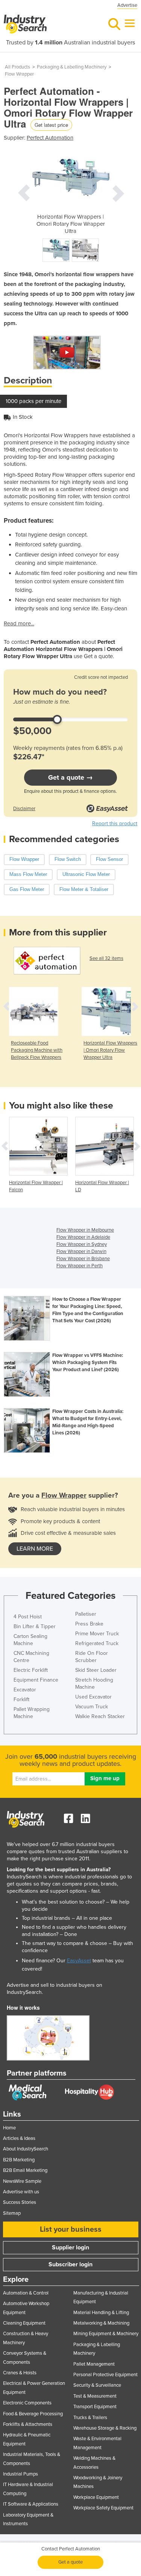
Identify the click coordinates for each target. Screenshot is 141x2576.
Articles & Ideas (19, 2138)
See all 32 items (106, 958)
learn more (35, 1549)
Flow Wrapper (19, 74)
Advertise (127, 5)
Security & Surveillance (97, 2385)
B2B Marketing (19, 2160)
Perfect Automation (50, 138)
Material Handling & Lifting (101, 2313)
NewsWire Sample (22, 2181)
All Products (17, 67)
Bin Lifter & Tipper (35, 1626)
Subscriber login (70, 2264)
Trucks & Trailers (90, 2418)
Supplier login (70, 2248)
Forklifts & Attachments (28, 2424)
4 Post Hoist (28, 1617)
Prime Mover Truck (97, 1634)
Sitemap (12, 2213)
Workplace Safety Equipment (103, 2508)
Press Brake (89, 1624)
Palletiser (86, 1614)
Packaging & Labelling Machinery (72, 67)
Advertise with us (21, 2192)
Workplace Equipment (96, 2497)
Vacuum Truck (92, 1707)
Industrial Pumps (20, 2474)
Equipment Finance (36, 1680)
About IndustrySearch (26, 2149)
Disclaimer (24, 809)
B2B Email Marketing (25, 2170)
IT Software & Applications (31, 2504)
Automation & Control (26, 2293)
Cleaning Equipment (24, 2323)
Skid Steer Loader (96, 1670)
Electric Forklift (31, 1670)
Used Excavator (93, 1697)
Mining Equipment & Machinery (106, 2334)
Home (9, 2128)
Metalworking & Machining (101, 2323)
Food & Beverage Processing (33, 2414)
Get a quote (70, 2562)
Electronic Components (27, 2403)
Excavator (25, 1690)
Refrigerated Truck (97, 1643)
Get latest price (51, 125)
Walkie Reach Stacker (100, 1716)
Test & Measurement (95, 2396)
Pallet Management (94, 2364)
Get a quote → (70, 777)
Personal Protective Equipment (105, 2375)
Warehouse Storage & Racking (105, 2428)
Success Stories (20, 2202)
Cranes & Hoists (20, 2373)
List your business (71, 2229)
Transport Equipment (95, 2407)
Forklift (21, 1699)
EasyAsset (79, 1961)
